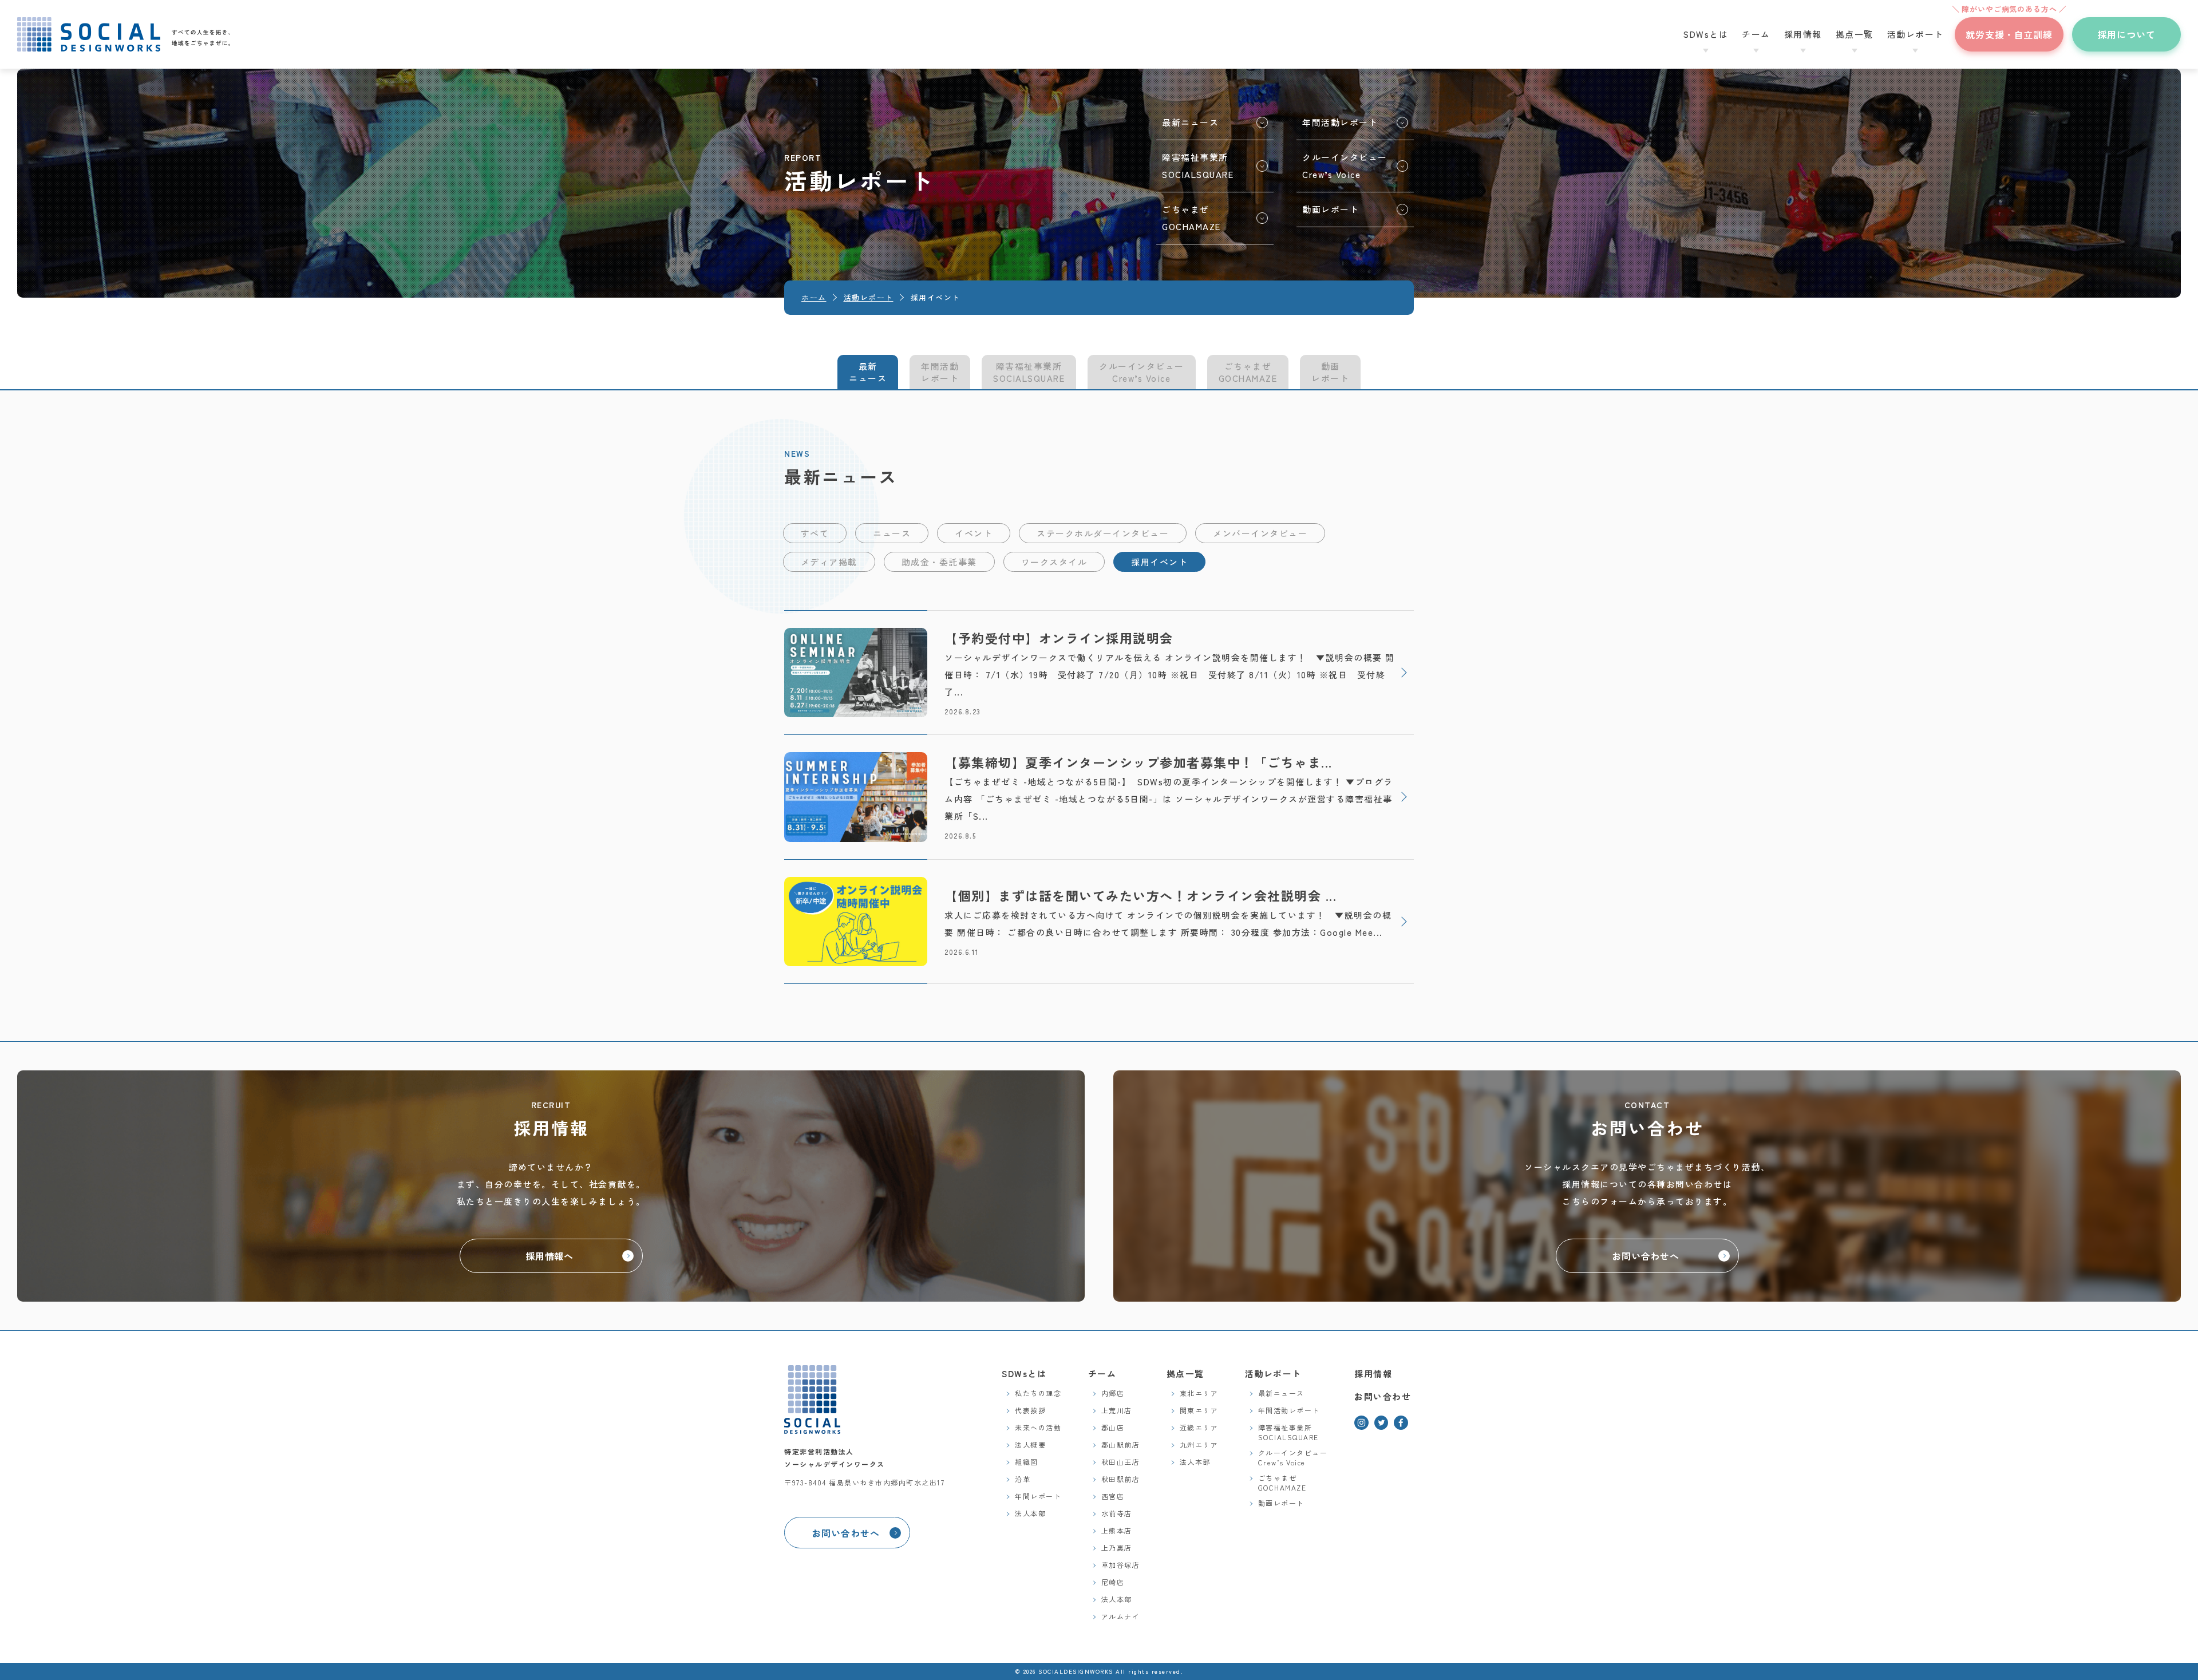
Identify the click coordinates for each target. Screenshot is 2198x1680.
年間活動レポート (940, 372)
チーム (1102, 1373)
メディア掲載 (829, 562)
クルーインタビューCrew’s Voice (1142, 372)
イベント (974, 533)
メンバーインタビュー (1260, 533)
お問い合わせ (1383, 1396)
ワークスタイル (1054, 562)
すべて (815, 533)
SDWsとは (1024, 1373)
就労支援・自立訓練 (2009, 29)
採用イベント (1159, 562)
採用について (2126, 34)
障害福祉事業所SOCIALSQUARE (1029, 372)
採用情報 (1373, 1373)
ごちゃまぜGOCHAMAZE (1248, 372)
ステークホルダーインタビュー (1103, 533)
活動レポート (1273, 1373)
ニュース (892, 533)
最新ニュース (868, 372)
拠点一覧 (1185, 1373)
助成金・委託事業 (939, 562)
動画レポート (1330, 372)
